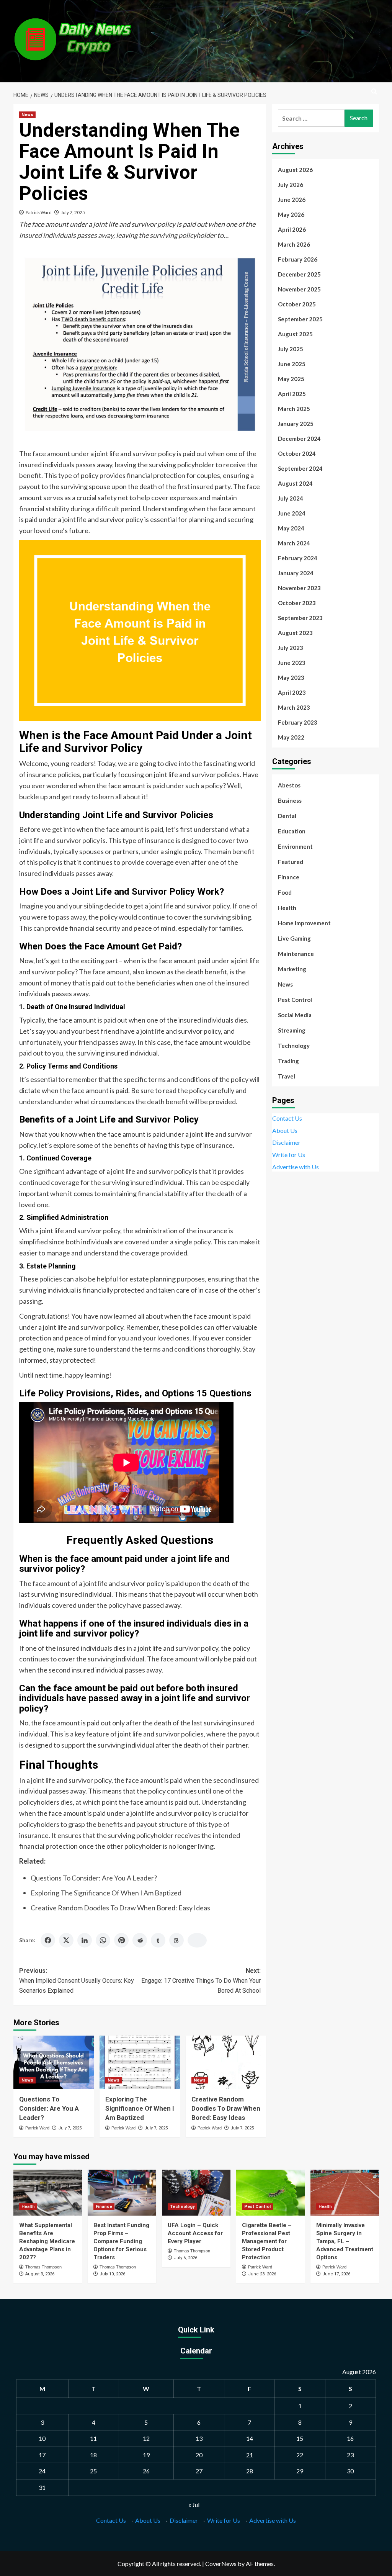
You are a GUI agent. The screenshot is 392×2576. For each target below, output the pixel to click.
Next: (201, 1980)
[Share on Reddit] (140, 1940)
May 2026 (291, 214)
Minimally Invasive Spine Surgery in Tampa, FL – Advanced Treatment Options (345, 2241)
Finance (289, 877)
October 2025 (297, 304)
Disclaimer (286, 1142)
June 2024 (292, 513)
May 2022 (291, 737)
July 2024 (291, 498)
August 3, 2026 (40, 2274)
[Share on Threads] (176, 1940)
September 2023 (300, 618)
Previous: (77, 1980)
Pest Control (295, 1000)
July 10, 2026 (112, 2274)
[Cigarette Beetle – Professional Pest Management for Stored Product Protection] (270, 2192)
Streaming (292, 1030)
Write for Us (289, 1155)
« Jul (194, 2505)
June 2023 (292, 663)
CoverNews (221, 2564)
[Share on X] (66, 1940)
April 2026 (292, 229)
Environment (295, 846)
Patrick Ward (39, 212)
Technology (294, 1046)
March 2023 (294, 707)
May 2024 (291, 528)
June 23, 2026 (262, 2274)
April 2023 (292, 692)
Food (285, 892)
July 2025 (291, 349)
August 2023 (295, 633)
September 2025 (300, 319)
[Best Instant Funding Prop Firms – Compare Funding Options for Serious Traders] (122, 2192)
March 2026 (294, 244)
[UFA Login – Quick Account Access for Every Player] (196, 2192)
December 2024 (299, 439)
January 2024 (296, 573)
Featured (291, 862)
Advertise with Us (296, 1167)
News (27, 115)
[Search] (374, 92)
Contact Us (287, 1118)
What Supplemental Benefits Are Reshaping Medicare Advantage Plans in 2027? (47, 2241)
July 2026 (291, 185)
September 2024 (300, 468)
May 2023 (291, 678)
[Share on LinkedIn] (85, 1940)
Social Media (295, 1015)
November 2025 (299, 289)
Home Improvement (304, 923)
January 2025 (296, 424)
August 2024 (295, 483)
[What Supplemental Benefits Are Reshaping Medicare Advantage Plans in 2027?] (48, 2192)
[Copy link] (197, 1940)
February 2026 (298, 259)
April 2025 (292, 394)
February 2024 (298, 558)
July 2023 (291, 648)
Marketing (292, 969)
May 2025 (291, 379)
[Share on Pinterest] (121, 1940)
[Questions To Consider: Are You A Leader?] (54, 2062)
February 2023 (298, 722)
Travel (287, 1076)
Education (292, 831)
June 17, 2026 (336, 2274)
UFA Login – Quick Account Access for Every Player (195, 2233)
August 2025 (295, 334)
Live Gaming (294, 938)
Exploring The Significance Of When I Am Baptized (106, 1893)
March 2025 (294, 409)
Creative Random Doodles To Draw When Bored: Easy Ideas (120, 1908)
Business (290, 800)
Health (287, 908)
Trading (288, 1061)
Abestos (289, 785)
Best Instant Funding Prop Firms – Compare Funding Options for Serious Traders (121, 2241)
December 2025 (299, 274)
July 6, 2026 (185, 2258)
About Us (285, 1130)
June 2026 (292, 200)
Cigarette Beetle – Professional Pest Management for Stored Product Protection (267, 2241)
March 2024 (294, 543)
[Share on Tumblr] (158, 1940)
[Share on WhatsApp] (103, 1940)
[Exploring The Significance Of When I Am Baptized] (140, 2062)
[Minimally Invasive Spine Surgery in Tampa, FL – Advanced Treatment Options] (345, 2192)
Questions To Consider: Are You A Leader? (94, 1878)
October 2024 (297, 453)
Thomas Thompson (43, 2267)
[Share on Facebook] (48, 1940)
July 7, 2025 (73, 212)
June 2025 (292, 364)
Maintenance (296, 954)
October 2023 (297, 603)
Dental (287, 816)
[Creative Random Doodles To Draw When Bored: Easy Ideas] (226, 2062)
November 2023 (299, 588)
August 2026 (295, 170)
